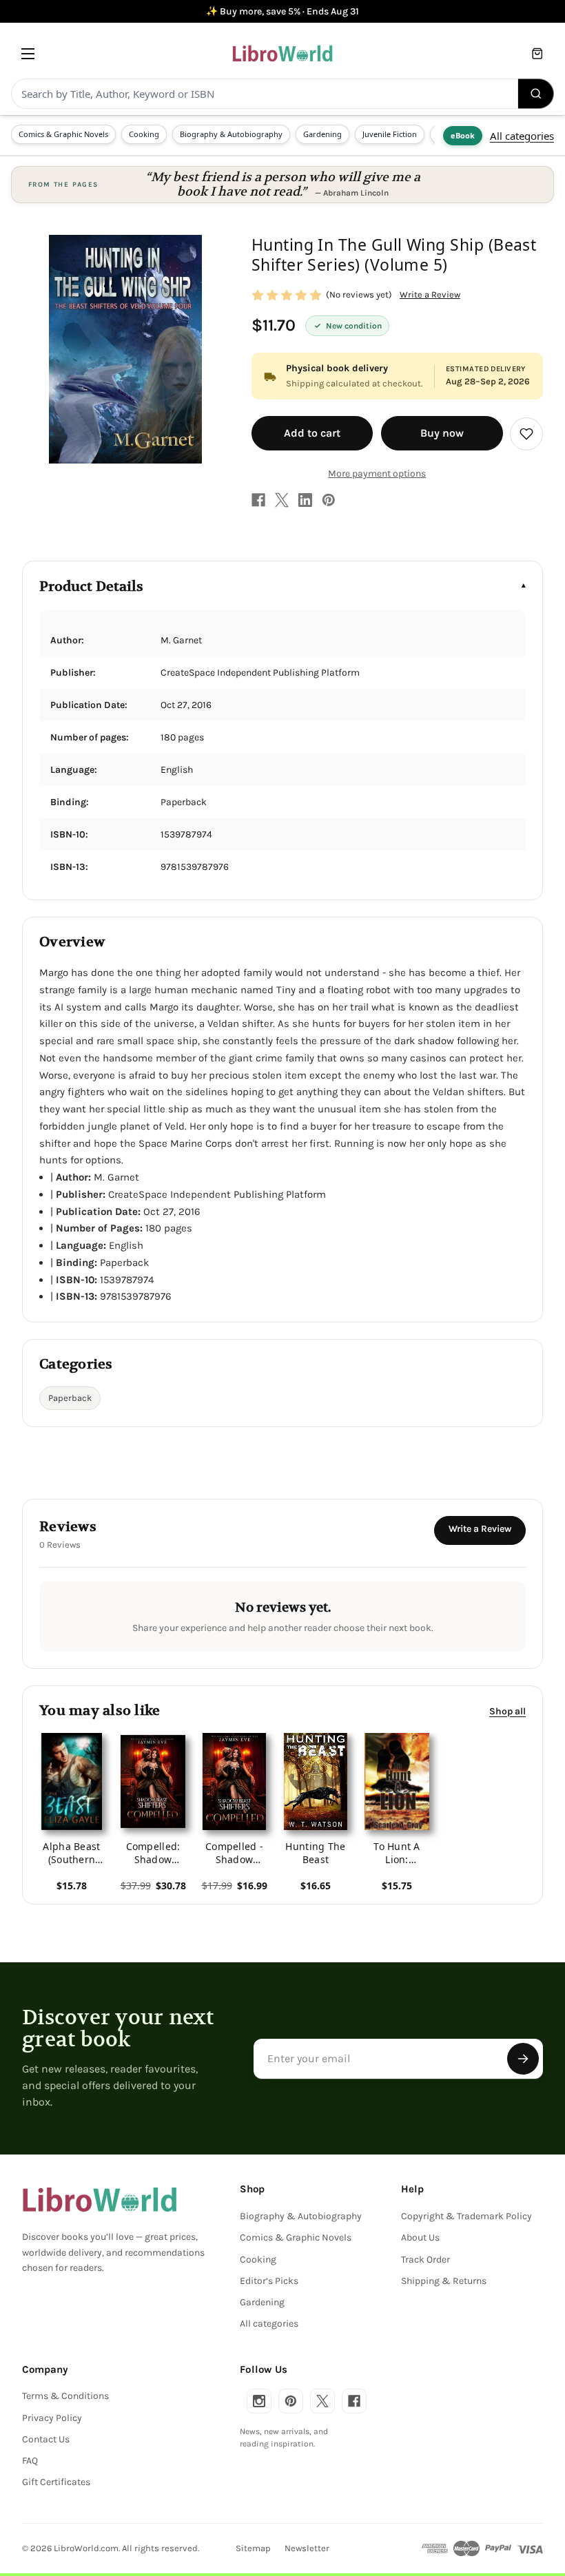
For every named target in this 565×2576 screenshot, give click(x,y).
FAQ (30, 2461)
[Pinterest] (329, 500)
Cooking (144, 134)
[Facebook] (258, 500)
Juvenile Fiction (390, 134)
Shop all (507, 1711)
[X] (282, 500)
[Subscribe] (523, 2059)
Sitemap (253, 2548)
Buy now (442, 433)
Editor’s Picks (269, 2281)
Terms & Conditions (65, 2396)
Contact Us (46, 2439)
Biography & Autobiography (231, 134)
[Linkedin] (305, 500)
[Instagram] (259, 2401)
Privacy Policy (52, 2418)
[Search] (536, 94)
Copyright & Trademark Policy (466, 2216)
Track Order (425, 2260)
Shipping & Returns (444, 2281)
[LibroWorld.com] (100, 2200)
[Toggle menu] (28, 53)
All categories (522, 136)
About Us (420, 2237)
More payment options (377, 474)
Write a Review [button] (430, 294)
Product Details (91, 586)
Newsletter (307, 2548)
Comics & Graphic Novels (63, 134)
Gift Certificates (56, 2482)
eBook (463, 135)
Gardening (322, 134)
